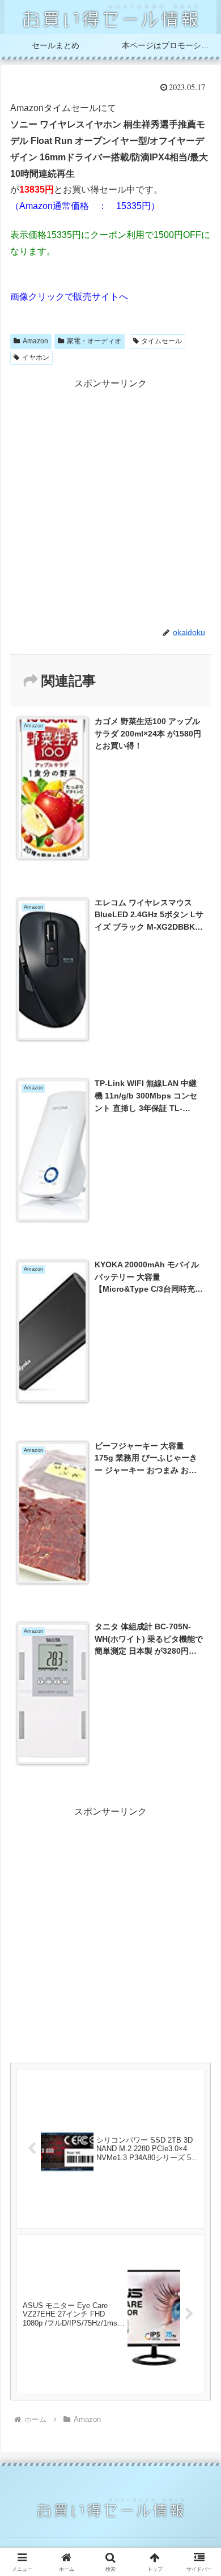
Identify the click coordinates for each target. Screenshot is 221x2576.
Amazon (35, 341)
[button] (199, 1816)
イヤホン (36, 357)
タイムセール (161, 341)
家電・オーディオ (94, 341)
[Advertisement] (110, 502)
